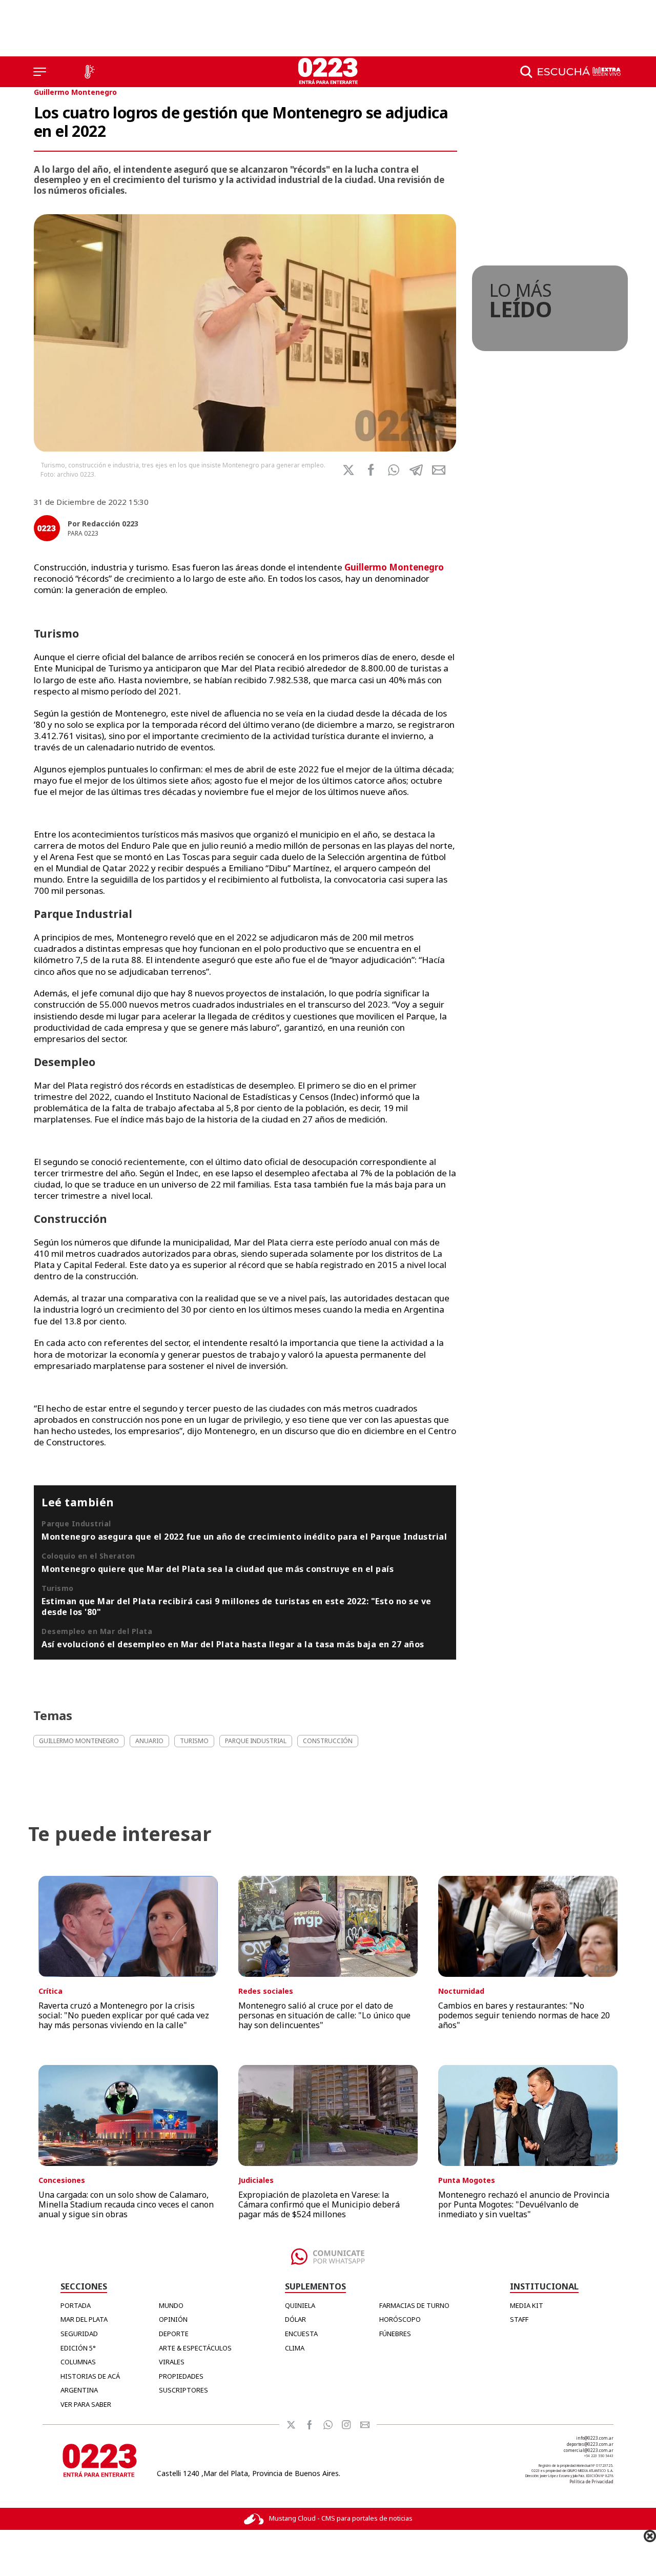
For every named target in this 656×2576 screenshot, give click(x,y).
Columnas (78, 2362)
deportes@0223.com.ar (590, 2444)
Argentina (79, 2390)
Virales (172, 2362)
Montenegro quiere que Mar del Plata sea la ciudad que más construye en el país (218, 1569)
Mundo (171, 2305)
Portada (76, 2305)
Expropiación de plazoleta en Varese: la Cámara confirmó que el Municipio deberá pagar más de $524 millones (319, 2204)
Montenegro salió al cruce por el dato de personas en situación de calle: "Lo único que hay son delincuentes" (324, 2015)
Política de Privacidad (591, 2481)
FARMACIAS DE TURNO (414, 2305)
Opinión (173, 2319)
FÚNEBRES (395, 2334)
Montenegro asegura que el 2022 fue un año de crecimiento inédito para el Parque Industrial (244, 1537)
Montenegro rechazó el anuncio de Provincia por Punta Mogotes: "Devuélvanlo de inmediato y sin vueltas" (524, 2204)
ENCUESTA (301, 2334)
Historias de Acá (90, 2376)
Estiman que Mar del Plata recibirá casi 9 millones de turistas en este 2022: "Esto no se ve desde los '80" (237, 1606)
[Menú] (40, 72)
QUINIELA (300, 2305)
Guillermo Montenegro (75, 92)
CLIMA (295, 2348)
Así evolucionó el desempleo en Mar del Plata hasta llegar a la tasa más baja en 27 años (233, 1644)
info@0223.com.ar (595, 2438)
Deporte (174, 2334)
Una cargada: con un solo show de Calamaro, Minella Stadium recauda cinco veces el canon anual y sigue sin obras (126, 2204)
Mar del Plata (84, 2319)
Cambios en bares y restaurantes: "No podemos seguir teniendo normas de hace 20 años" (524, 2015)
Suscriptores (183, 2390)
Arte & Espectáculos (195, 2348)
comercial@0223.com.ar (589, 2450)
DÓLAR (295, 2319)
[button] (394, 470)
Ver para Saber (86, 2404)
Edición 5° (78, 2348)
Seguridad (79, 2334)
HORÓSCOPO (400, 2319)
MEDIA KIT (527, 2305)
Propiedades (181, 2376)
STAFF (519, 2319)
